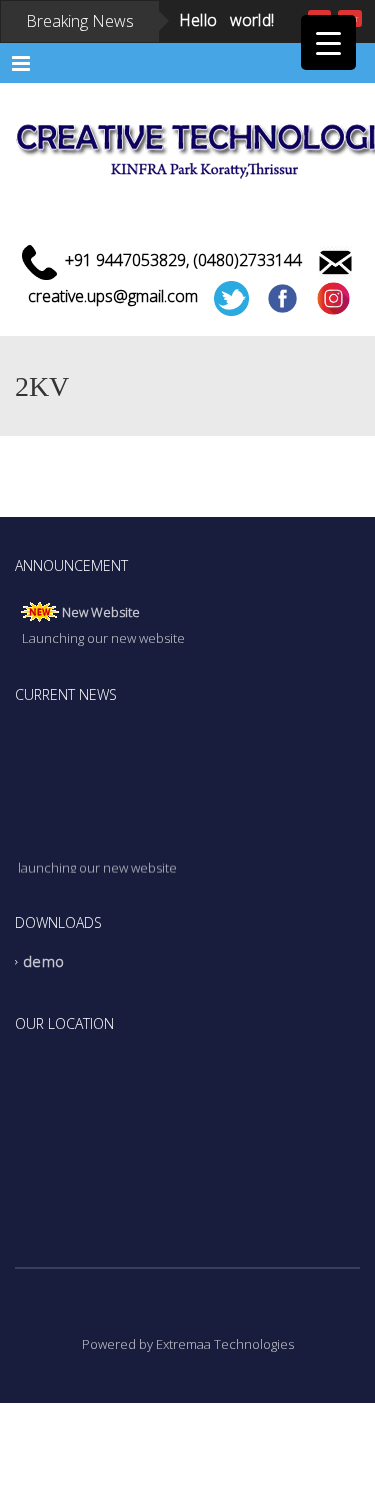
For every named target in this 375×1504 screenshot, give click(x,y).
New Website (101, 666)
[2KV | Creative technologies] (187, 197)
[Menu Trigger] (328, 42)
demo (43, 1016)
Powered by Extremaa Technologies (188, 1398)
